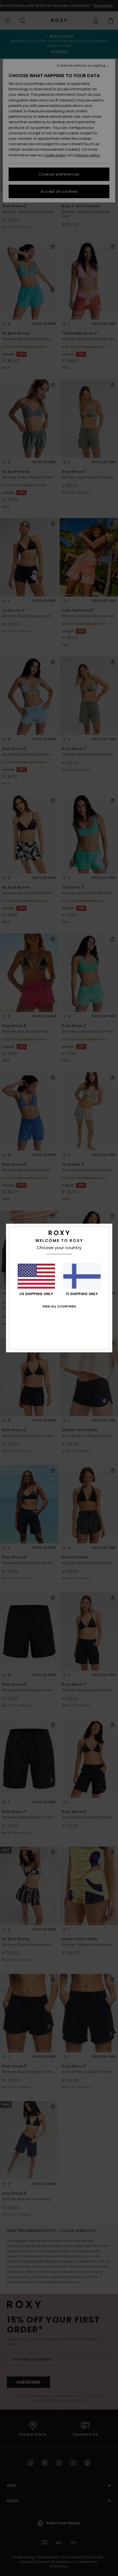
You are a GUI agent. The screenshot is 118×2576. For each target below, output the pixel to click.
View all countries (59, 1306)
